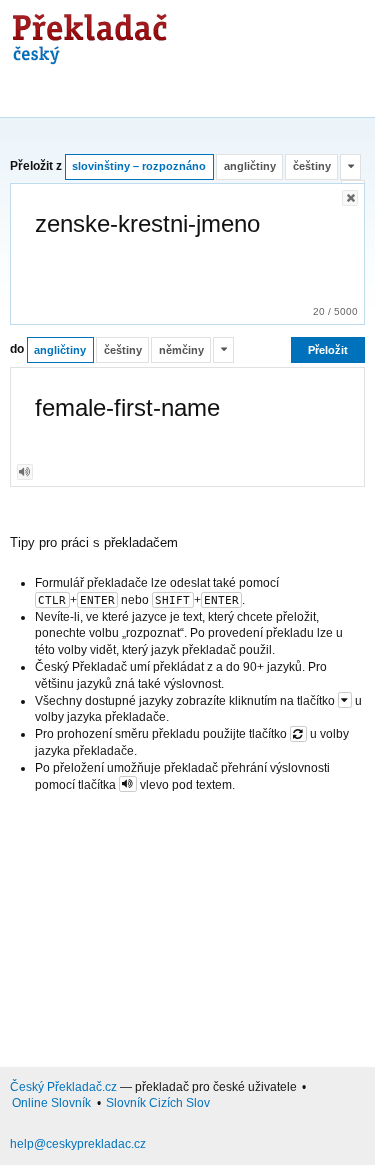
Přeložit (328, 350)
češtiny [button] (312, 166)
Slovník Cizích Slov (158, 1103)
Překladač (86, 32)
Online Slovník (51, 1103)
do (17, 350)
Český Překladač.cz (63, 1087)
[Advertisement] (187, 926)
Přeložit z (36, 166)
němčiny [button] (181, 350)
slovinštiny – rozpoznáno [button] (139, 166)
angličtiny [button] (250, 166)
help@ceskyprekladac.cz (78, 1144)
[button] (350, 167)
